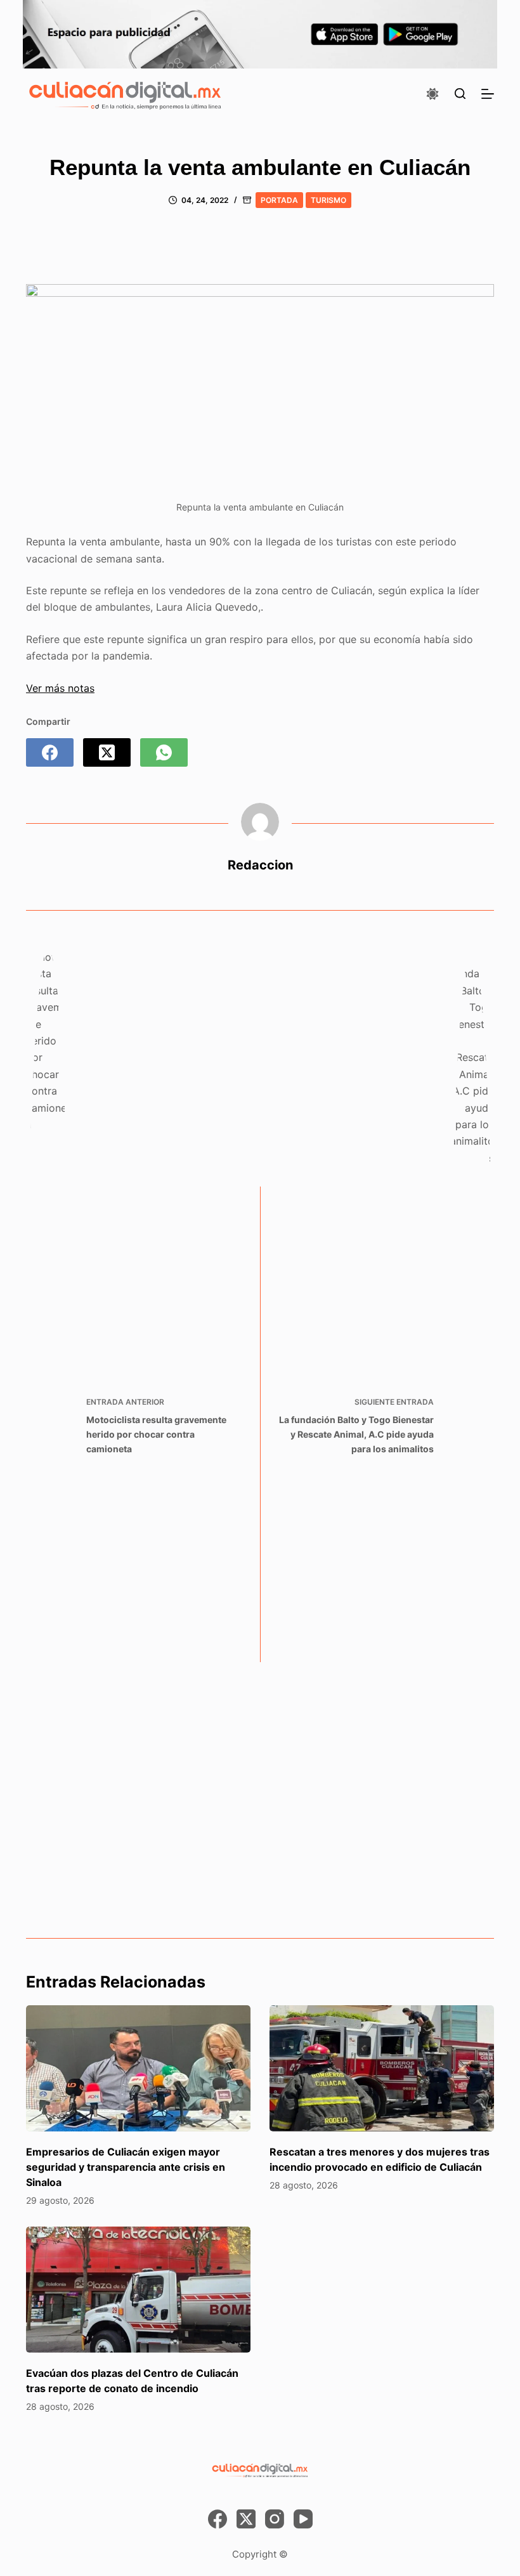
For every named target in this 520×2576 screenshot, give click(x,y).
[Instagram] (275, 2519)
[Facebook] (50, 752)
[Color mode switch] (432, 94)
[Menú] (488, 94)
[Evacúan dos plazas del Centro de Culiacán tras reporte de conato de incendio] (138, 2290)
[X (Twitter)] (107, 752)
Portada (279, 200)
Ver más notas (60, 688)
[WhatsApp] (164, 752)
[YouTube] (303, 2519)
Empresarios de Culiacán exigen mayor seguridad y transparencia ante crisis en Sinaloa (126, 2167)
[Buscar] (460, 94)
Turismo (328, 200)
